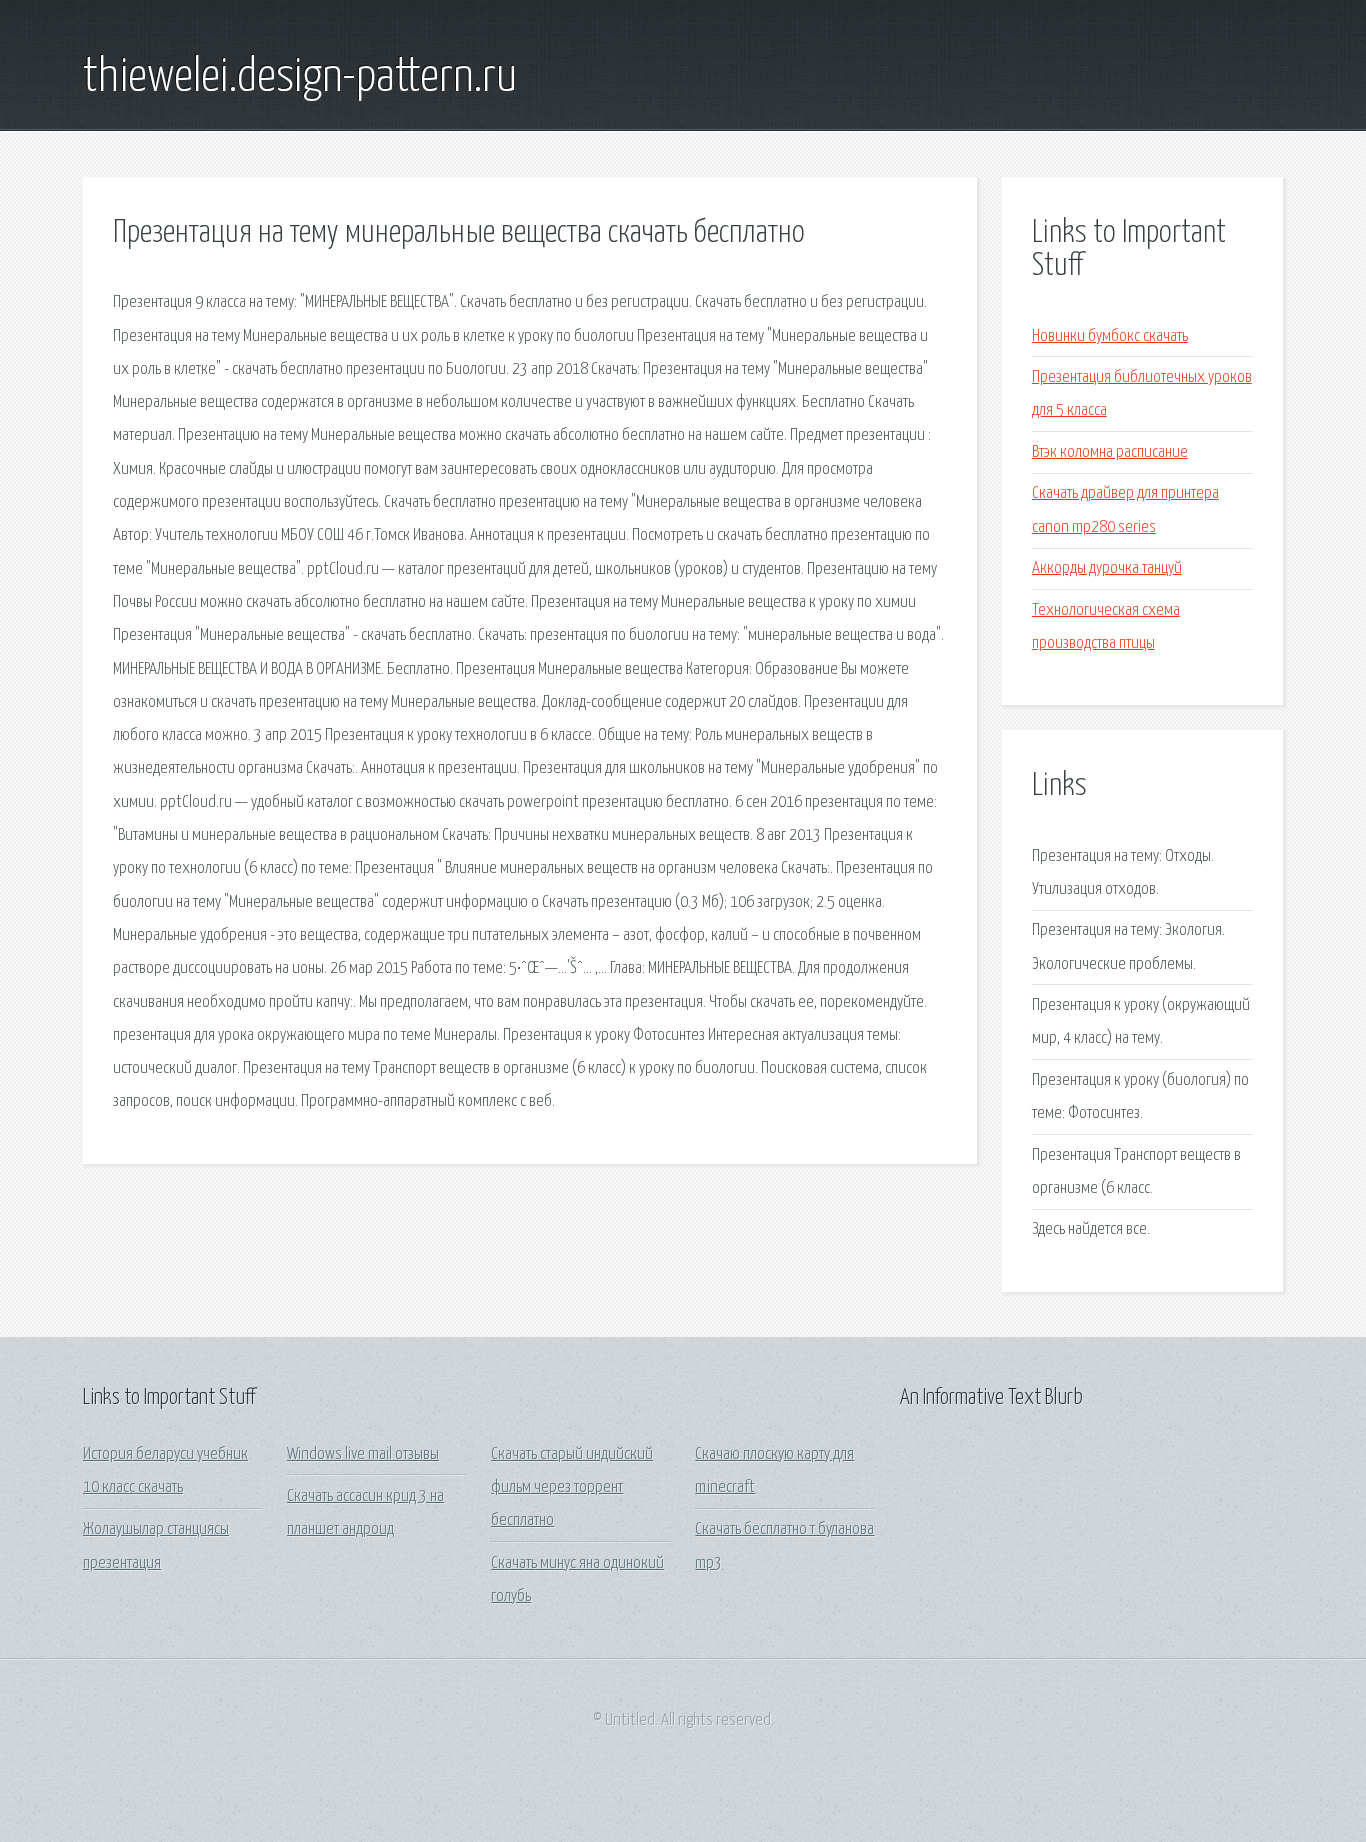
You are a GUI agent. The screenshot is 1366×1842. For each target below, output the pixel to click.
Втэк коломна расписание (1110, 452)
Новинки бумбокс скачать (1110, 336)
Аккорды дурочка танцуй (1107, 568)
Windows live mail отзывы (363, 1454)
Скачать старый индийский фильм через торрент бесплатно (572, 1488)
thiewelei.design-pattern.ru (300, 78)
